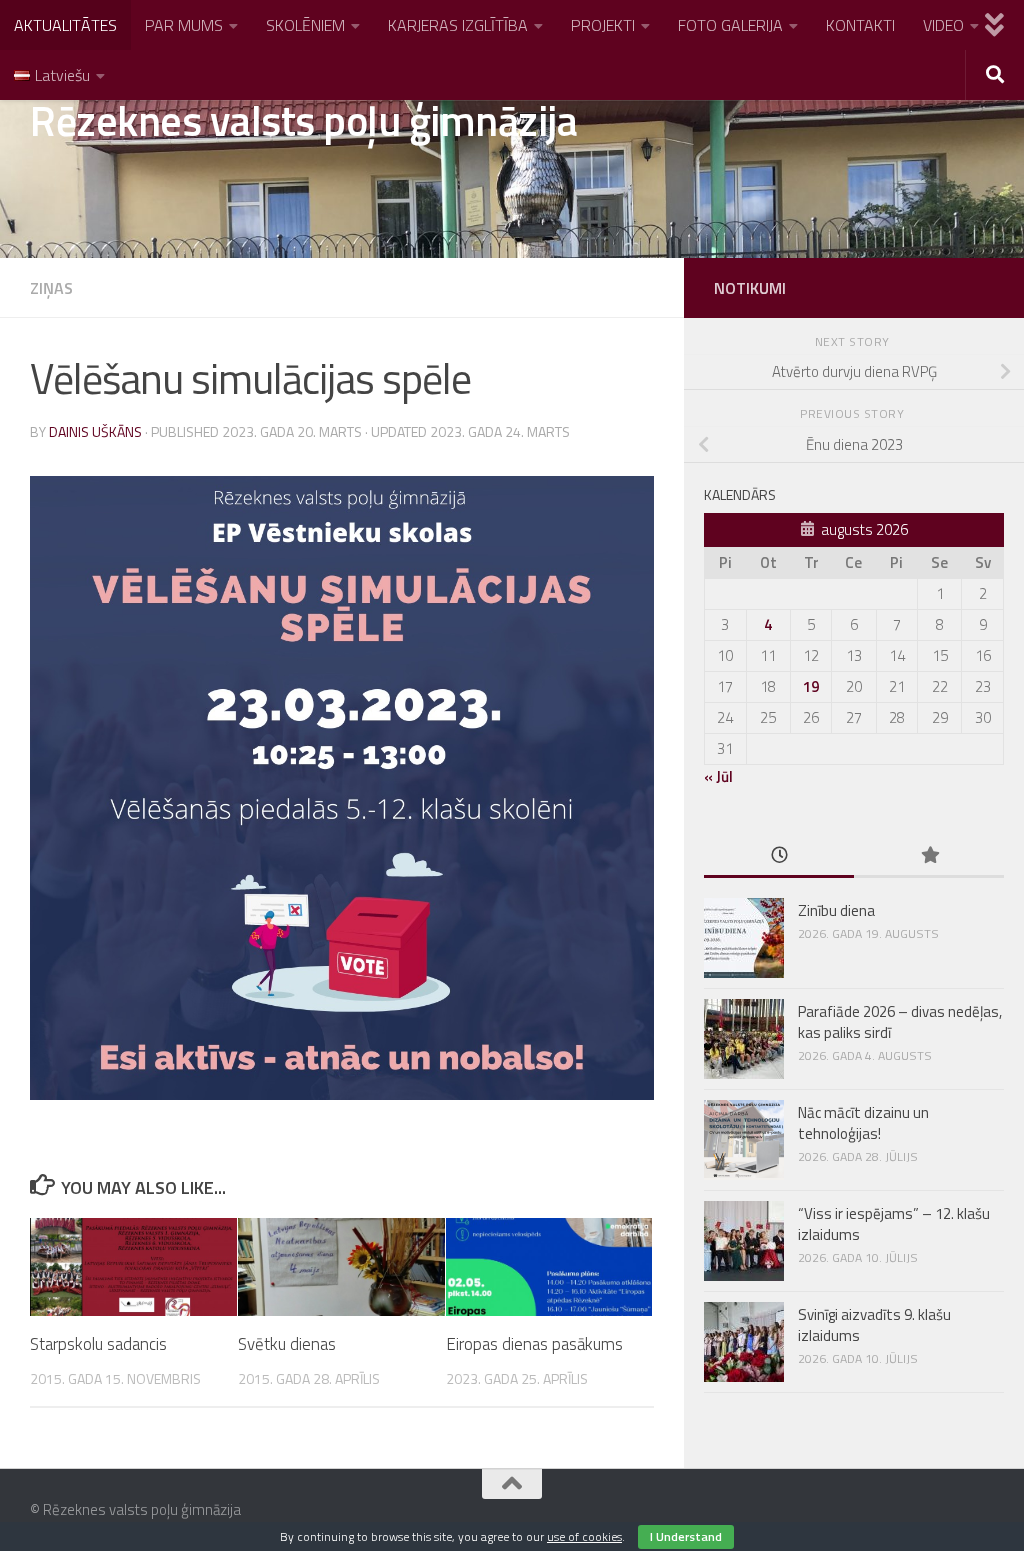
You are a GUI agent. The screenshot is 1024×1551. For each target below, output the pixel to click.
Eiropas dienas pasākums (534, 1344)
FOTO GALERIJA (730, 25)
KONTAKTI (860, 25)
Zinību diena (836, 910)
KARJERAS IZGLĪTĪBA (458, 25)
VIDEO (943, 25)
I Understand (686, 1536)
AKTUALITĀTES (65, 25)
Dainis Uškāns (95, 431)
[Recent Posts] (779, 856)
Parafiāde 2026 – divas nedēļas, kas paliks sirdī (900, 1022)
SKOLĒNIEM (305, 25)
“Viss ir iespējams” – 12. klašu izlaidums (894, 1224)
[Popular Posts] (929, 856)
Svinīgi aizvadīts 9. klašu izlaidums (874, 1325)
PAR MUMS (184, 25)
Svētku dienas (287, 1344)
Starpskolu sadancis (98, 1344)
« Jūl (718, 776)
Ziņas (51, 288)
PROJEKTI (603, 25)
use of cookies (584, 1536)
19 (811, 686)
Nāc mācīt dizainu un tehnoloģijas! (863, 1123)
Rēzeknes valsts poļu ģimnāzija (303, 120)
